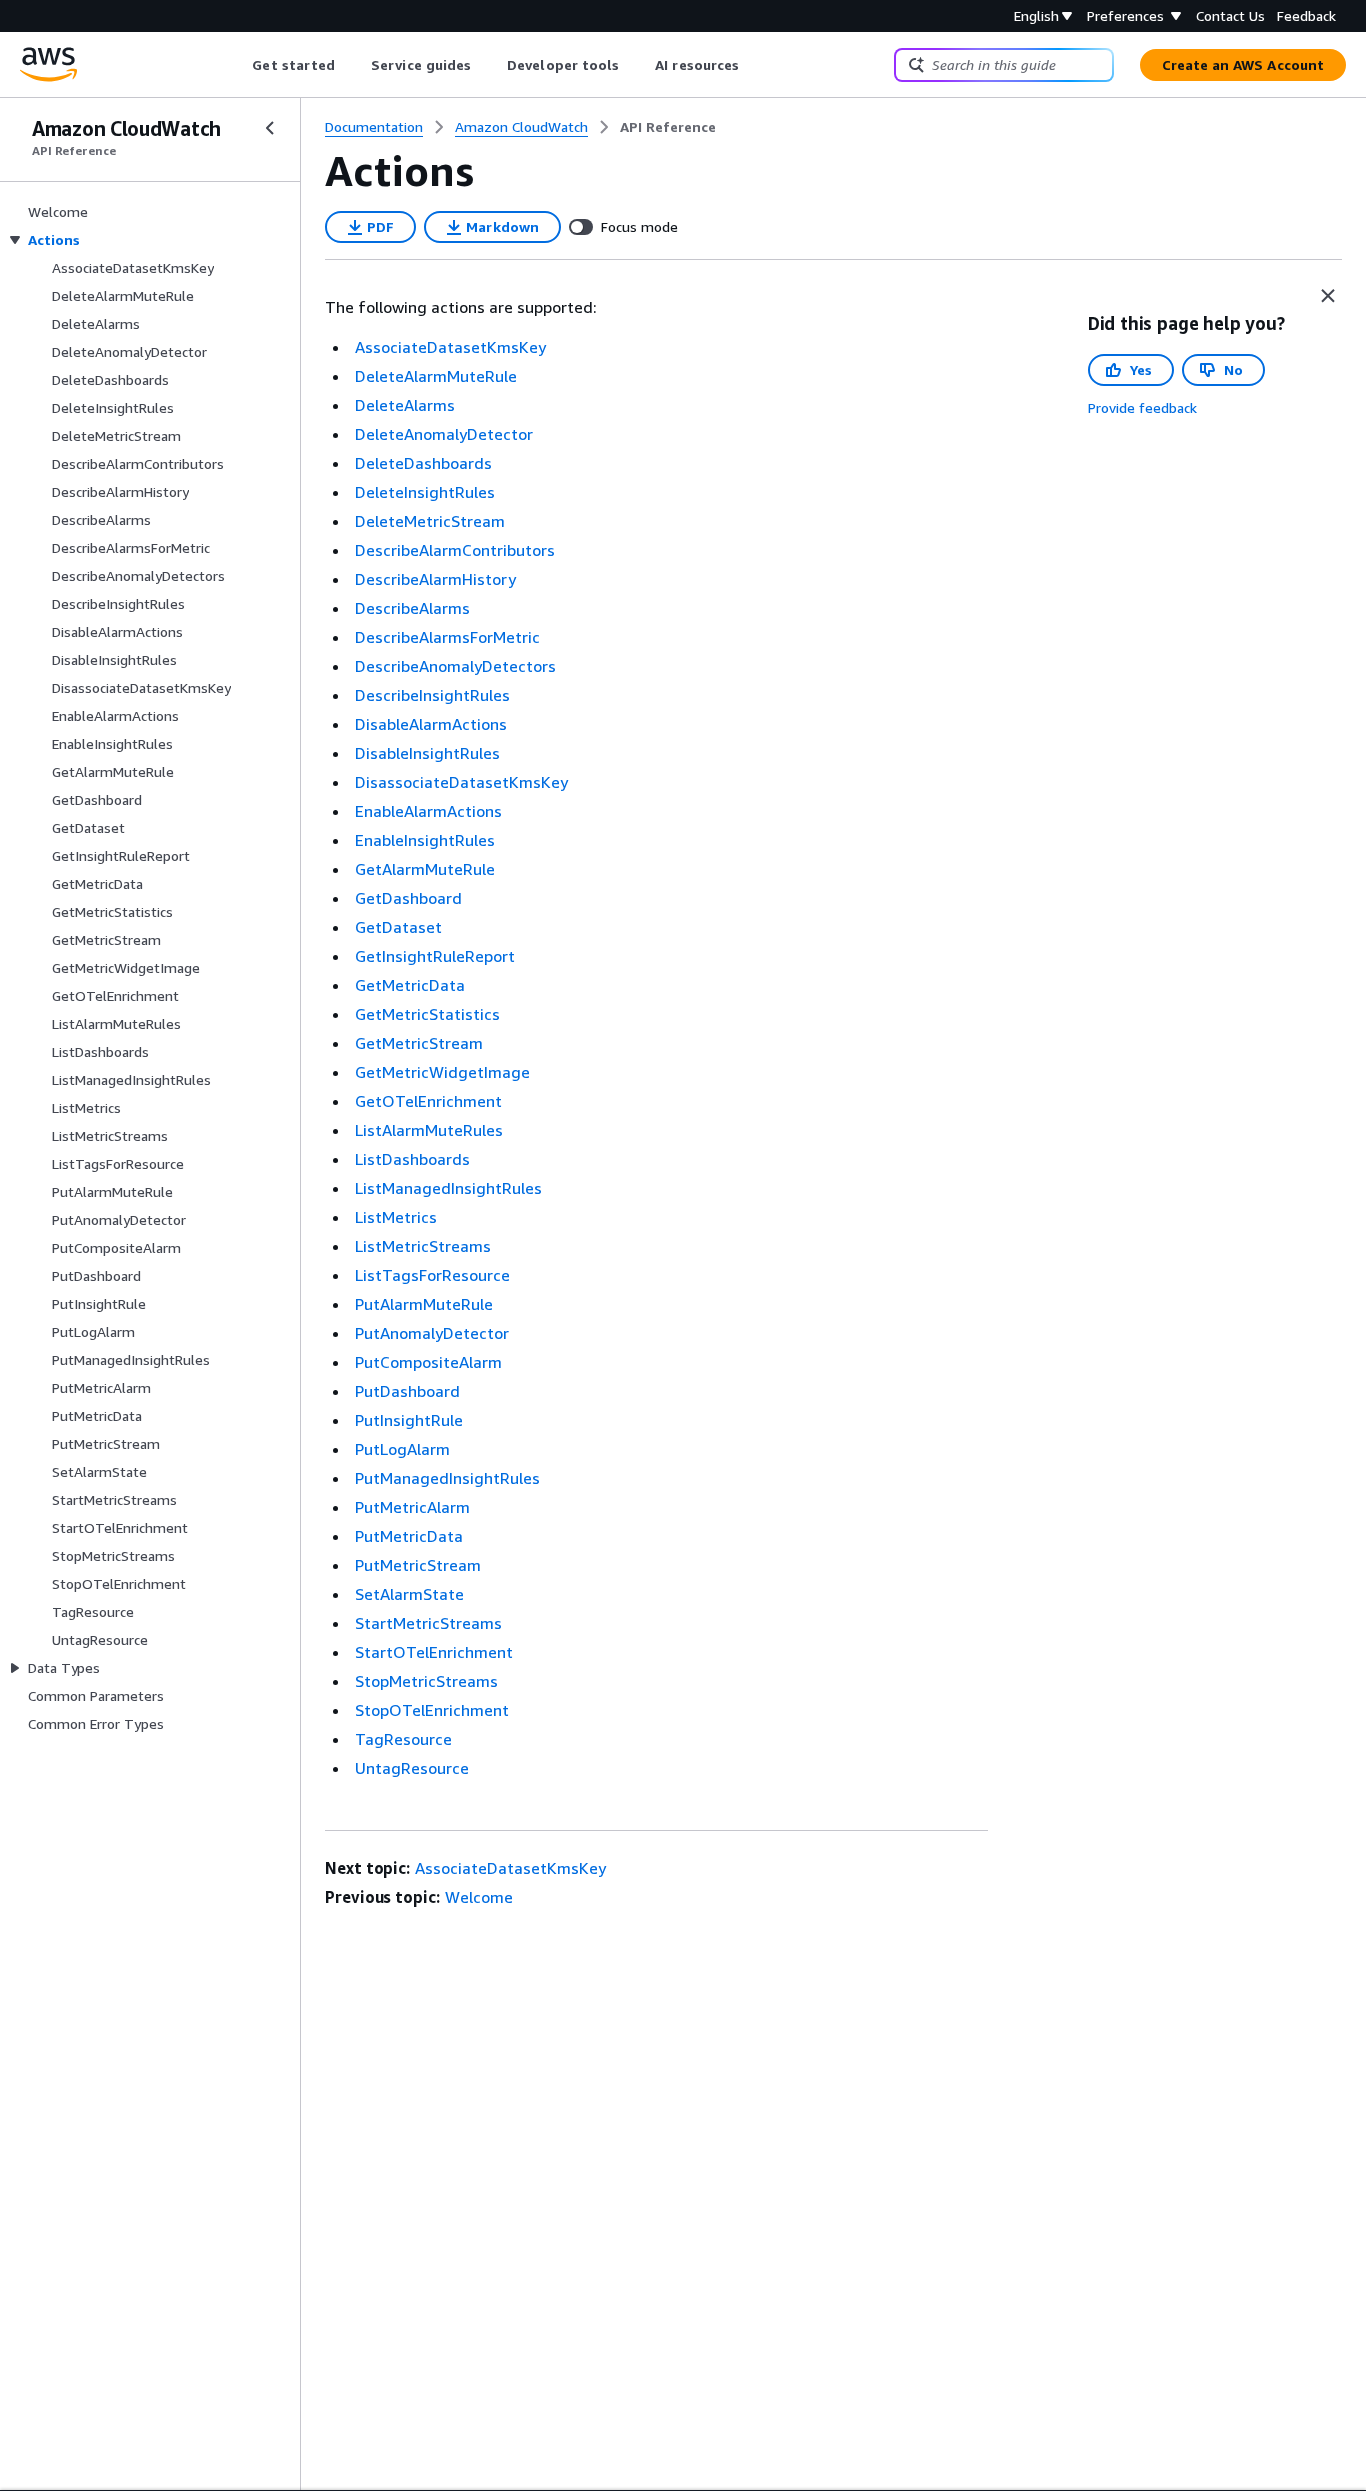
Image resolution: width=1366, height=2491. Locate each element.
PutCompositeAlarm (428, 1362)
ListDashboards (412, 1159)
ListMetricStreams (423, 1246)
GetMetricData (410, 985)
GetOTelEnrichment (428, 1101)
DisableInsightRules (427, 753)
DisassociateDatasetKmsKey (461, 782)
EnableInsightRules (425, 840)
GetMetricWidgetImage (442, 1072)
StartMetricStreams (428, 1623)
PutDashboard (407, 1391)
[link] (668, 127)
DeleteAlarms (405, 405)
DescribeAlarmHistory (435, 579)
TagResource (403, 1739)
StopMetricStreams (426, 1681)
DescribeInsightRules (432, 695)
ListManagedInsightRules (448, 1188)
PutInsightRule (409, 1420)
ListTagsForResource (432, 1275)
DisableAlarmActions (431, 724)
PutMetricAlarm (412, 1507)
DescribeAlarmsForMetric (447, 637)
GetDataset (398, 927)
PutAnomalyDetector (432, 1333)
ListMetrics (396, 1217)
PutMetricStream (418, 1565)
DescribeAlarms (412, 608)
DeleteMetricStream (430, 521)
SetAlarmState (409, 1594)
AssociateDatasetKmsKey (450, 347)
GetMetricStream (419, 1043)
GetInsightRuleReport (435, 956)
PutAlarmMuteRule (424, 1304)
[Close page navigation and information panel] (1328, 296)
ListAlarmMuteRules (429, 1130)
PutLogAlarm (402, 1449)
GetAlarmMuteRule (425, 869)
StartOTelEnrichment (434, 1652)
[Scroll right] (754, 65)
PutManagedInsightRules (447, 1478)
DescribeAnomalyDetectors (455, 666)
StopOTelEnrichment (432, 1710)
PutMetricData (409, 1536)
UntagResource (412, 1768)
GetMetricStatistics (427, 1014)
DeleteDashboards (423, 463)
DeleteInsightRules (425, 492)
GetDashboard (408, 898)
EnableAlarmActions (428, 811)
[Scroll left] (237, 65)
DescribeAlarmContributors (455, 550)
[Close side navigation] (270, 128)
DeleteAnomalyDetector (444, 434)
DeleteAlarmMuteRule (436, 376)
